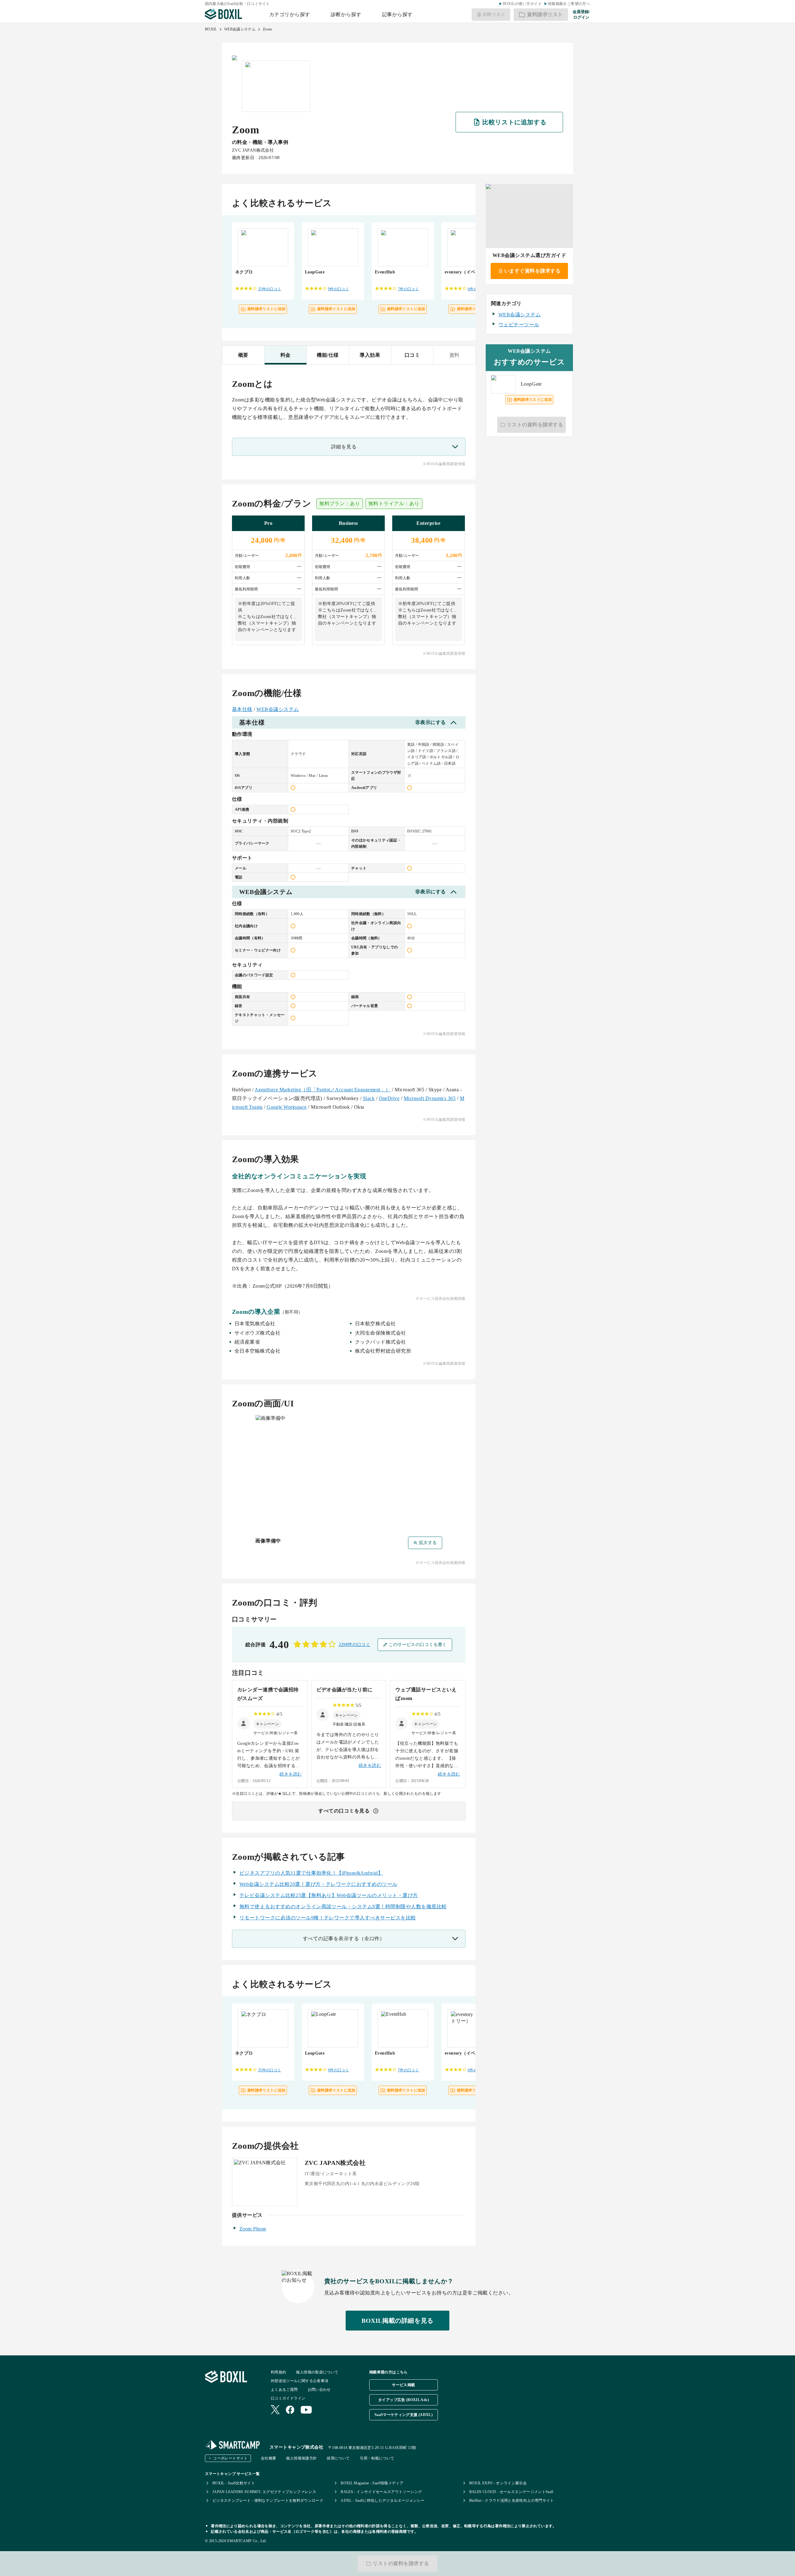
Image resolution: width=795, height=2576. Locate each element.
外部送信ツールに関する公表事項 (300, 2381)
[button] (267, 1724)
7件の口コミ (408, 289)
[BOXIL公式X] (275, 2410)
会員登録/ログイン (581, 14)
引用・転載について (377, 2458)
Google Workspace (287, 1107)
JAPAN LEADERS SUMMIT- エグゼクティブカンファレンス (264, 2492)
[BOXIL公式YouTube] (306, 2410)
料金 (286, 355)
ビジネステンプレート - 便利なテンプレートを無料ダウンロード (268, 2500)
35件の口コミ (270, 289)
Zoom (267, 29)
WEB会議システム (240, 29)
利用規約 (278, 2372)
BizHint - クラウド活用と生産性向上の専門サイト (512, 2500)
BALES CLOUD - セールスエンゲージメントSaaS (511, 2492)
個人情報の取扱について (317, 2372)
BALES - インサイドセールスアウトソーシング (381, 2492)
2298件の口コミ (355, 1645)
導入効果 (370, 355)
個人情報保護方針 (301, 2458)
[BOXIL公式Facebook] (290, 2410)
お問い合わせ (319, 2390)
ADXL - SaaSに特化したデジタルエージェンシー (383, 2500)
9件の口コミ (338, 289)
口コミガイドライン (288, 2398)
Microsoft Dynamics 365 (430, 1098)
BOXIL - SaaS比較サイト (234, 2483)
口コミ (412, 355)
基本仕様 (242, 709)
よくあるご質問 (284, 2390)
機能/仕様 (328, 355)
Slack (369, 1098)
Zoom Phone (253, 2229)
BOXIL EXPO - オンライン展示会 (498, 2483)
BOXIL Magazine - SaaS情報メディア (372, 2483)
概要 (243, 355)
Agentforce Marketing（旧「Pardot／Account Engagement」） (323, 1090)
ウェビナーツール (519, 325)
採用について (338, 2458)
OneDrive (389, 1098)
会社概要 (268, 2458)
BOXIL (211, 29)
